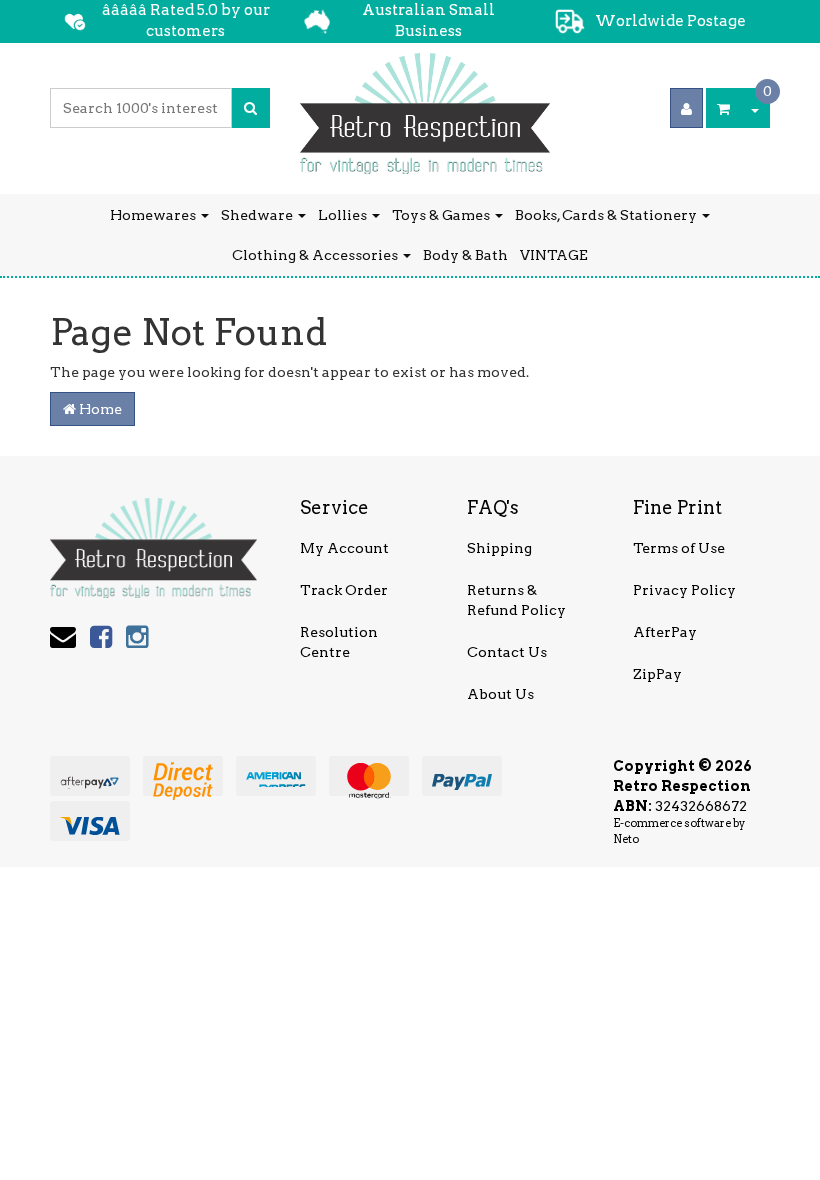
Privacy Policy (684, 590)
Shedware (258, 215)
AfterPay (665, 632)
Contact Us (507, 652)
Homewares (154, 215)
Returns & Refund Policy (516, 600)
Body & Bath (465, 255)
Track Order (344, 590)
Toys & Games (442, 215)
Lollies (344, 215)
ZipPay (657, 674)
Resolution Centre (339, 642)
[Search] (250, 108)
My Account (344, 548)
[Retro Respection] (425, 107)
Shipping (499, 548)
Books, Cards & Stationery (607, 215)
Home (99, 409)
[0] (723, 108)
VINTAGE (554, 255)
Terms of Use (679, 548)
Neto (626, 839)
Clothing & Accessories (316, 255)
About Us (500, 694)
